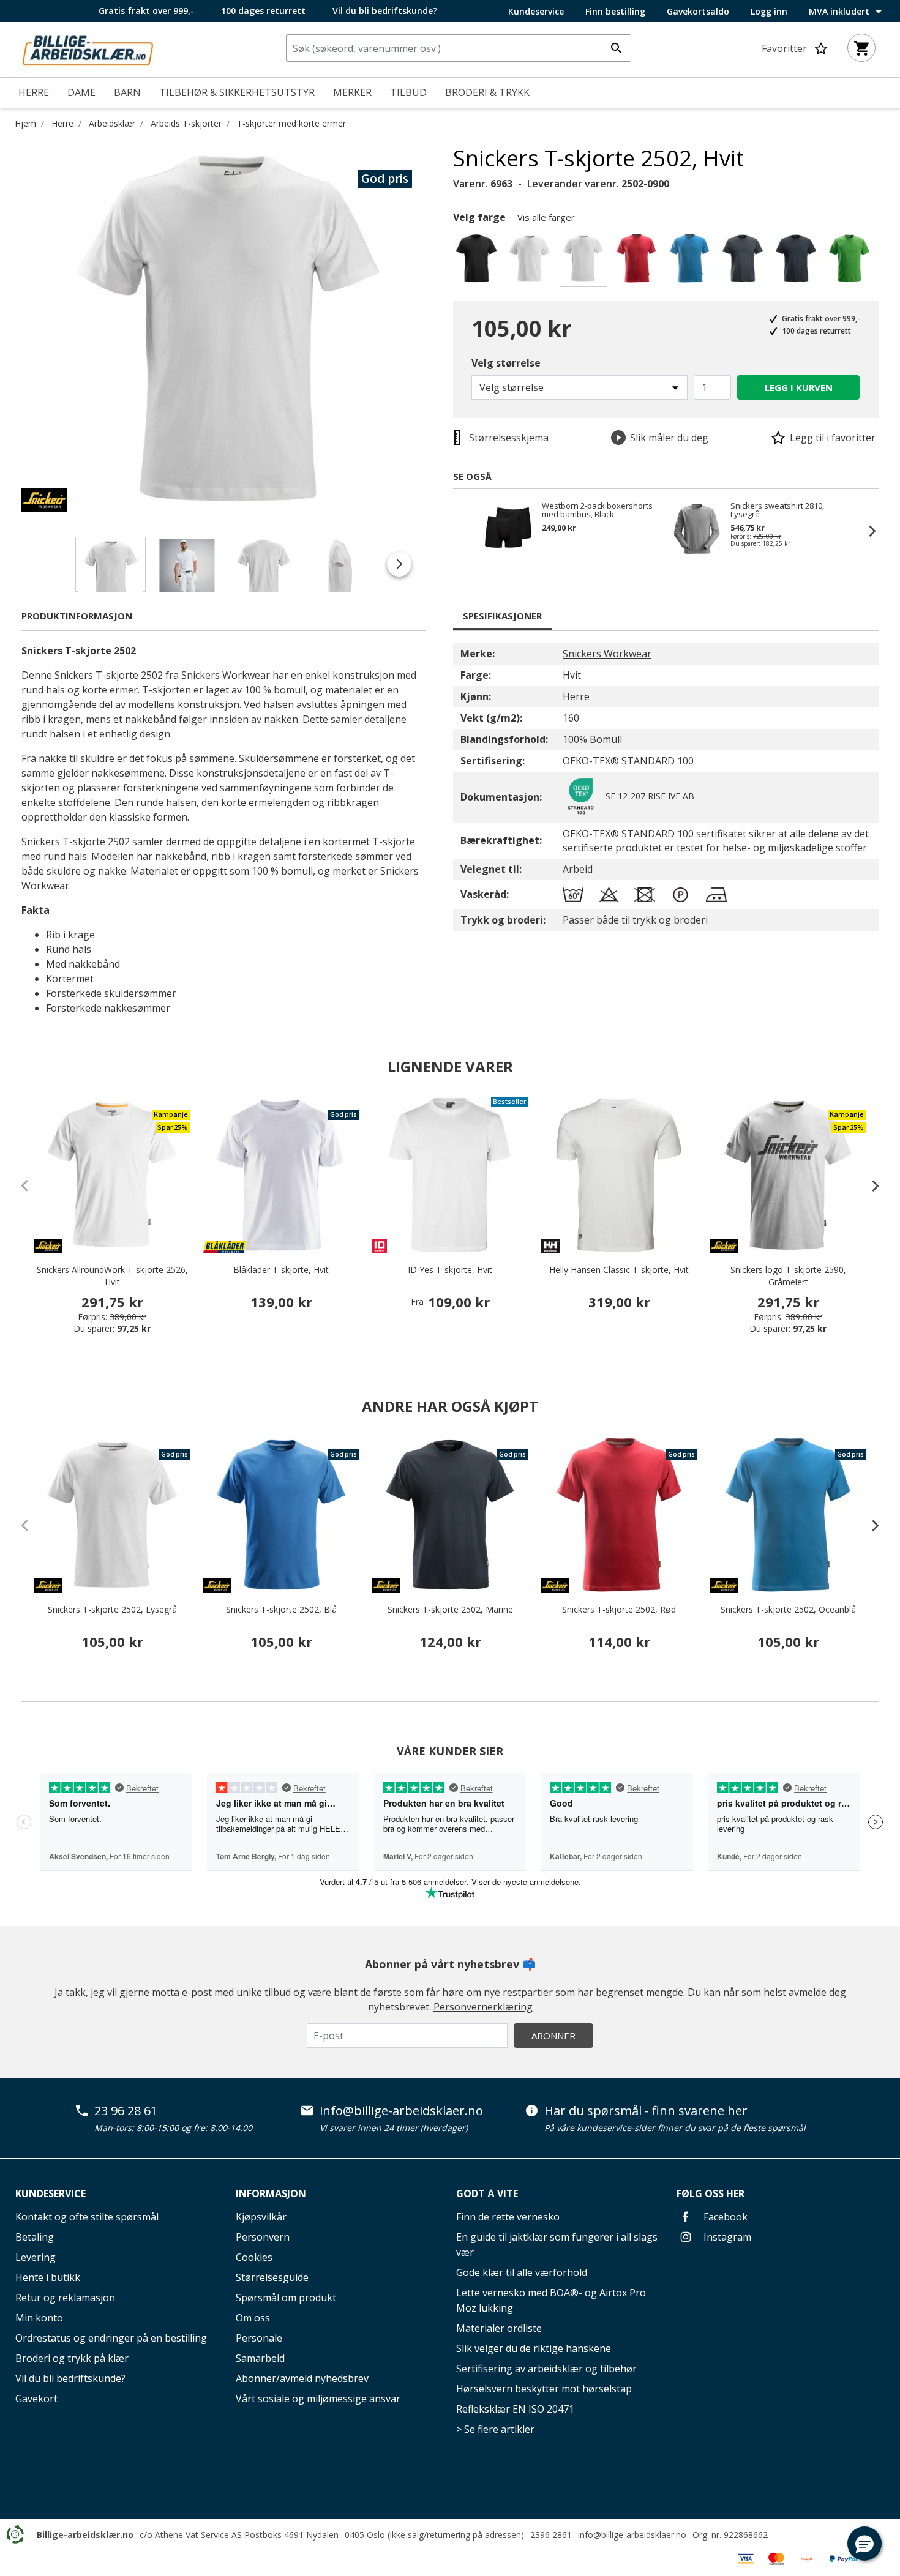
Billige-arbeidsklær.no (85, 2535)
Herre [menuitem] (34, 92)
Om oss (253, 2318)
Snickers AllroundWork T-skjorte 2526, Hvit (112, 1276)
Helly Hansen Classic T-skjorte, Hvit (619, 1270)
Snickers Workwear (607, 654)
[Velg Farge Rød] (638, 262)
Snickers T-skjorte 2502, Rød (619, 1609)
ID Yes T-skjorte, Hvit (450, 1270)
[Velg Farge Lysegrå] (532, 262)
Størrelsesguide (272, 2277)
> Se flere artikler (495, 2429)
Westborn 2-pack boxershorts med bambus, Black (597, 510)
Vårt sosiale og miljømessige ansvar (318, 2399)
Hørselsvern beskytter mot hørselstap (544, 2389)
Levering (36, 2257)
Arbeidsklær (112, 123)
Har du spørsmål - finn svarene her (646, 2111)
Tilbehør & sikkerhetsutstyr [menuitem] (237, 92)
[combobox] (459, 48)
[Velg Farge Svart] (478, 262)
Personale (259, 2338)
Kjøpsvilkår (261, 2217)
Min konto (39, 2318)
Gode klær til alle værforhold (522, 2272)
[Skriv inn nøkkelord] (616, 48)
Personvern (263, 2237)
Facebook (724, 2217)
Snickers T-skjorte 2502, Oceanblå (788, 1609)
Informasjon (271, 2193)
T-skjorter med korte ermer (291, 123)
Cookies (254, 2257)
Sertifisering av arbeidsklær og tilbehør (546, 2369)
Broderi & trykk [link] (487, 92)
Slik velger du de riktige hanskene (534, 2348)
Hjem (25, 123)
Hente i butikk (48, 2277)
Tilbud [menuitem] (408, 92)
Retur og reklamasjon (65, 2298)
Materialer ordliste (499, 2328)
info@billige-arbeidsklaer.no (401, 2111)
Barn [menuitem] (127, 92)
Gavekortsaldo (698, 12)
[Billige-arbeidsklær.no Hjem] (88, 48)
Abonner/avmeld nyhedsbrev (302, 2378)
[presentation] (869, 1185)
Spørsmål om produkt (286, 2298)
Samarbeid (260, 2358)
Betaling (35, 2237)
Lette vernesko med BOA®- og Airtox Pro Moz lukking (551, 2300)
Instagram (726, 2237)
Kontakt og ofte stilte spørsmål (87, 2217)
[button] (864, 2544)
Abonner (553, 2036)
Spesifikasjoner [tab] (502, 616)
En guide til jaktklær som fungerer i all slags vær (557, 2245)
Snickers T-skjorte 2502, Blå (281, 1609)
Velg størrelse (506, 363)
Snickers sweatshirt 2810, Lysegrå (777, 510)
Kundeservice (536, 12)
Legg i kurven (799, 387)
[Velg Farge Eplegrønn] (851, 262)
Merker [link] (352, 92)
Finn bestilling (615, 12)
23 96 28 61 (126, 2111)
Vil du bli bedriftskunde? (70, 2378)
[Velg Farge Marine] (798, 262)
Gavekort (36, 2399)
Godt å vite (487, 2193)
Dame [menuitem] (81, 92)
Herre (62, 123)
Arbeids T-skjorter (186, 123)
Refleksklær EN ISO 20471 (515, 2409)
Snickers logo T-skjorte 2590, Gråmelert (788, 1276)
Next (444, 329)
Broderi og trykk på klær (72, 2358)
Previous (12, 329)
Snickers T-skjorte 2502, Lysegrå (112, 1609)
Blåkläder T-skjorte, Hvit (281, 1270)
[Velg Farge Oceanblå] (692, 262)
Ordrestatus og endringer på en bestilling (111, 2338)
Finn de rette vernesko (508, 2217)
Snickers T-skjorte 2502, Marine (450, 1609)
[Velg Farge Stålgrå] (745, 262)
